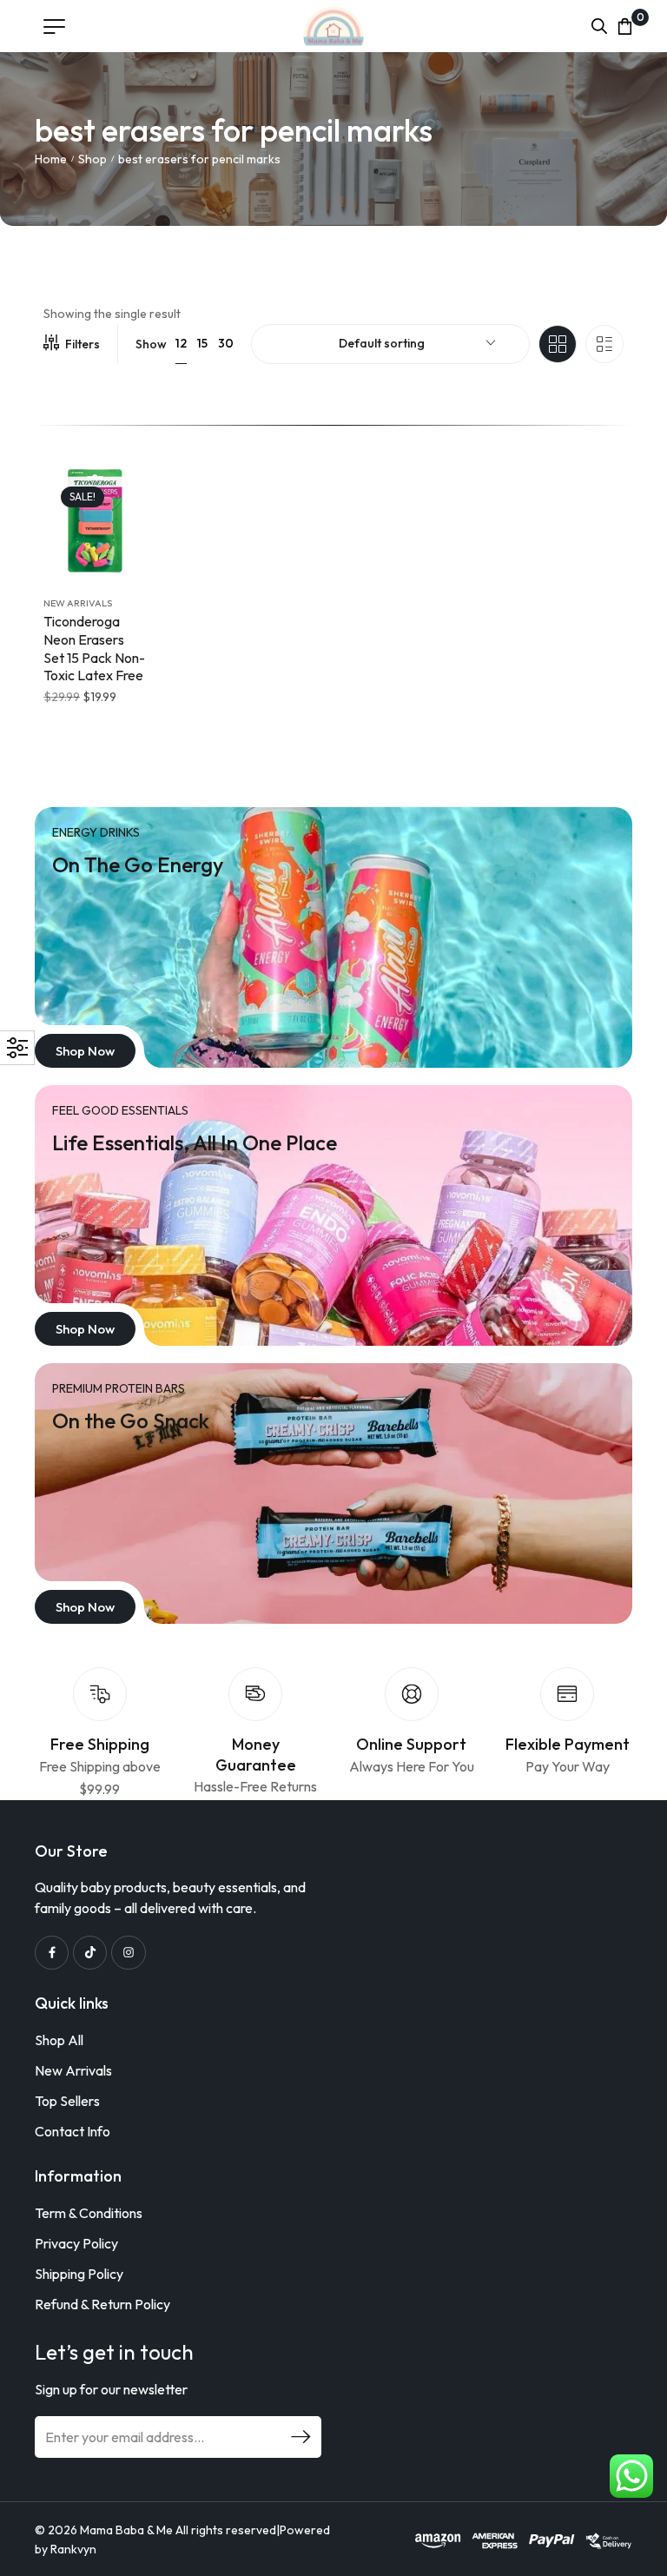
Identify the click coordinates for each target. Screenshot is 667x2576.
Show (151, 344)
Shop (92, 159)
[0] (625, 26)
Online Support (411, 1744)
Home (51, 159)
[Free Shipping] (100, 1694)
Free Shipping (100, 1744)
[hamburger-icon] (54, 26)
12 (181, 343)
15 (202, 343)
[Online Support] (412, 1694)
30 (226, 343)
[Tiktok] (90, 1953)
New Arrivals (78, 603)
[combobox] (390, 344)
